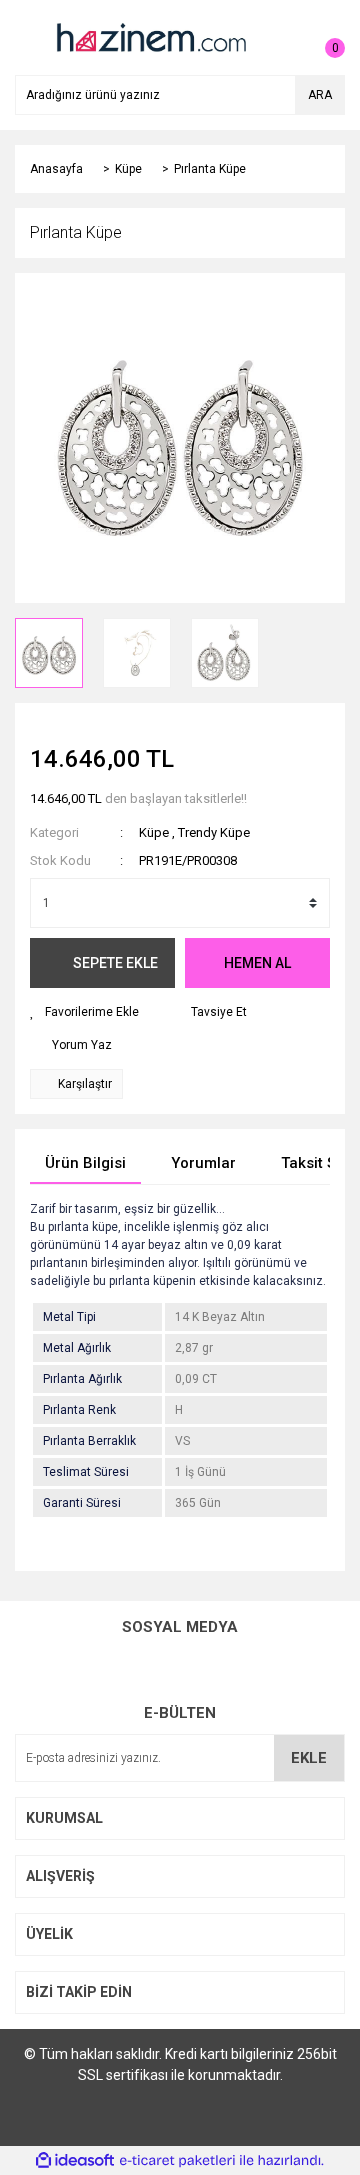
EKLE (309, 1758)
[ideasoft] (75, 2160)
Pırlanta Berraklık (89, 1441)
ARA (320, 95)
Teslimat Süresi (86, 1472)
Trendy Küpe (214, 832)
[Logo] (150, 37)
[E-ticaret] (177, 2161)
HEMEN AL (257, 963)
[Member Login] (285, 38)
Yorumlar (203, 1163)
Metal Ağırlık (77, 1348)
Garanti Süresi (82, 1503)
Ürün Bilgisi (85, 1163)
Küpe (154, 832)
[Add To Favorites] (84, 1012)
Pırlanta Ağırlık (82, 1379)
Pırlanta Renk (79, 1410)
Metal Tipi (69, 1317)
